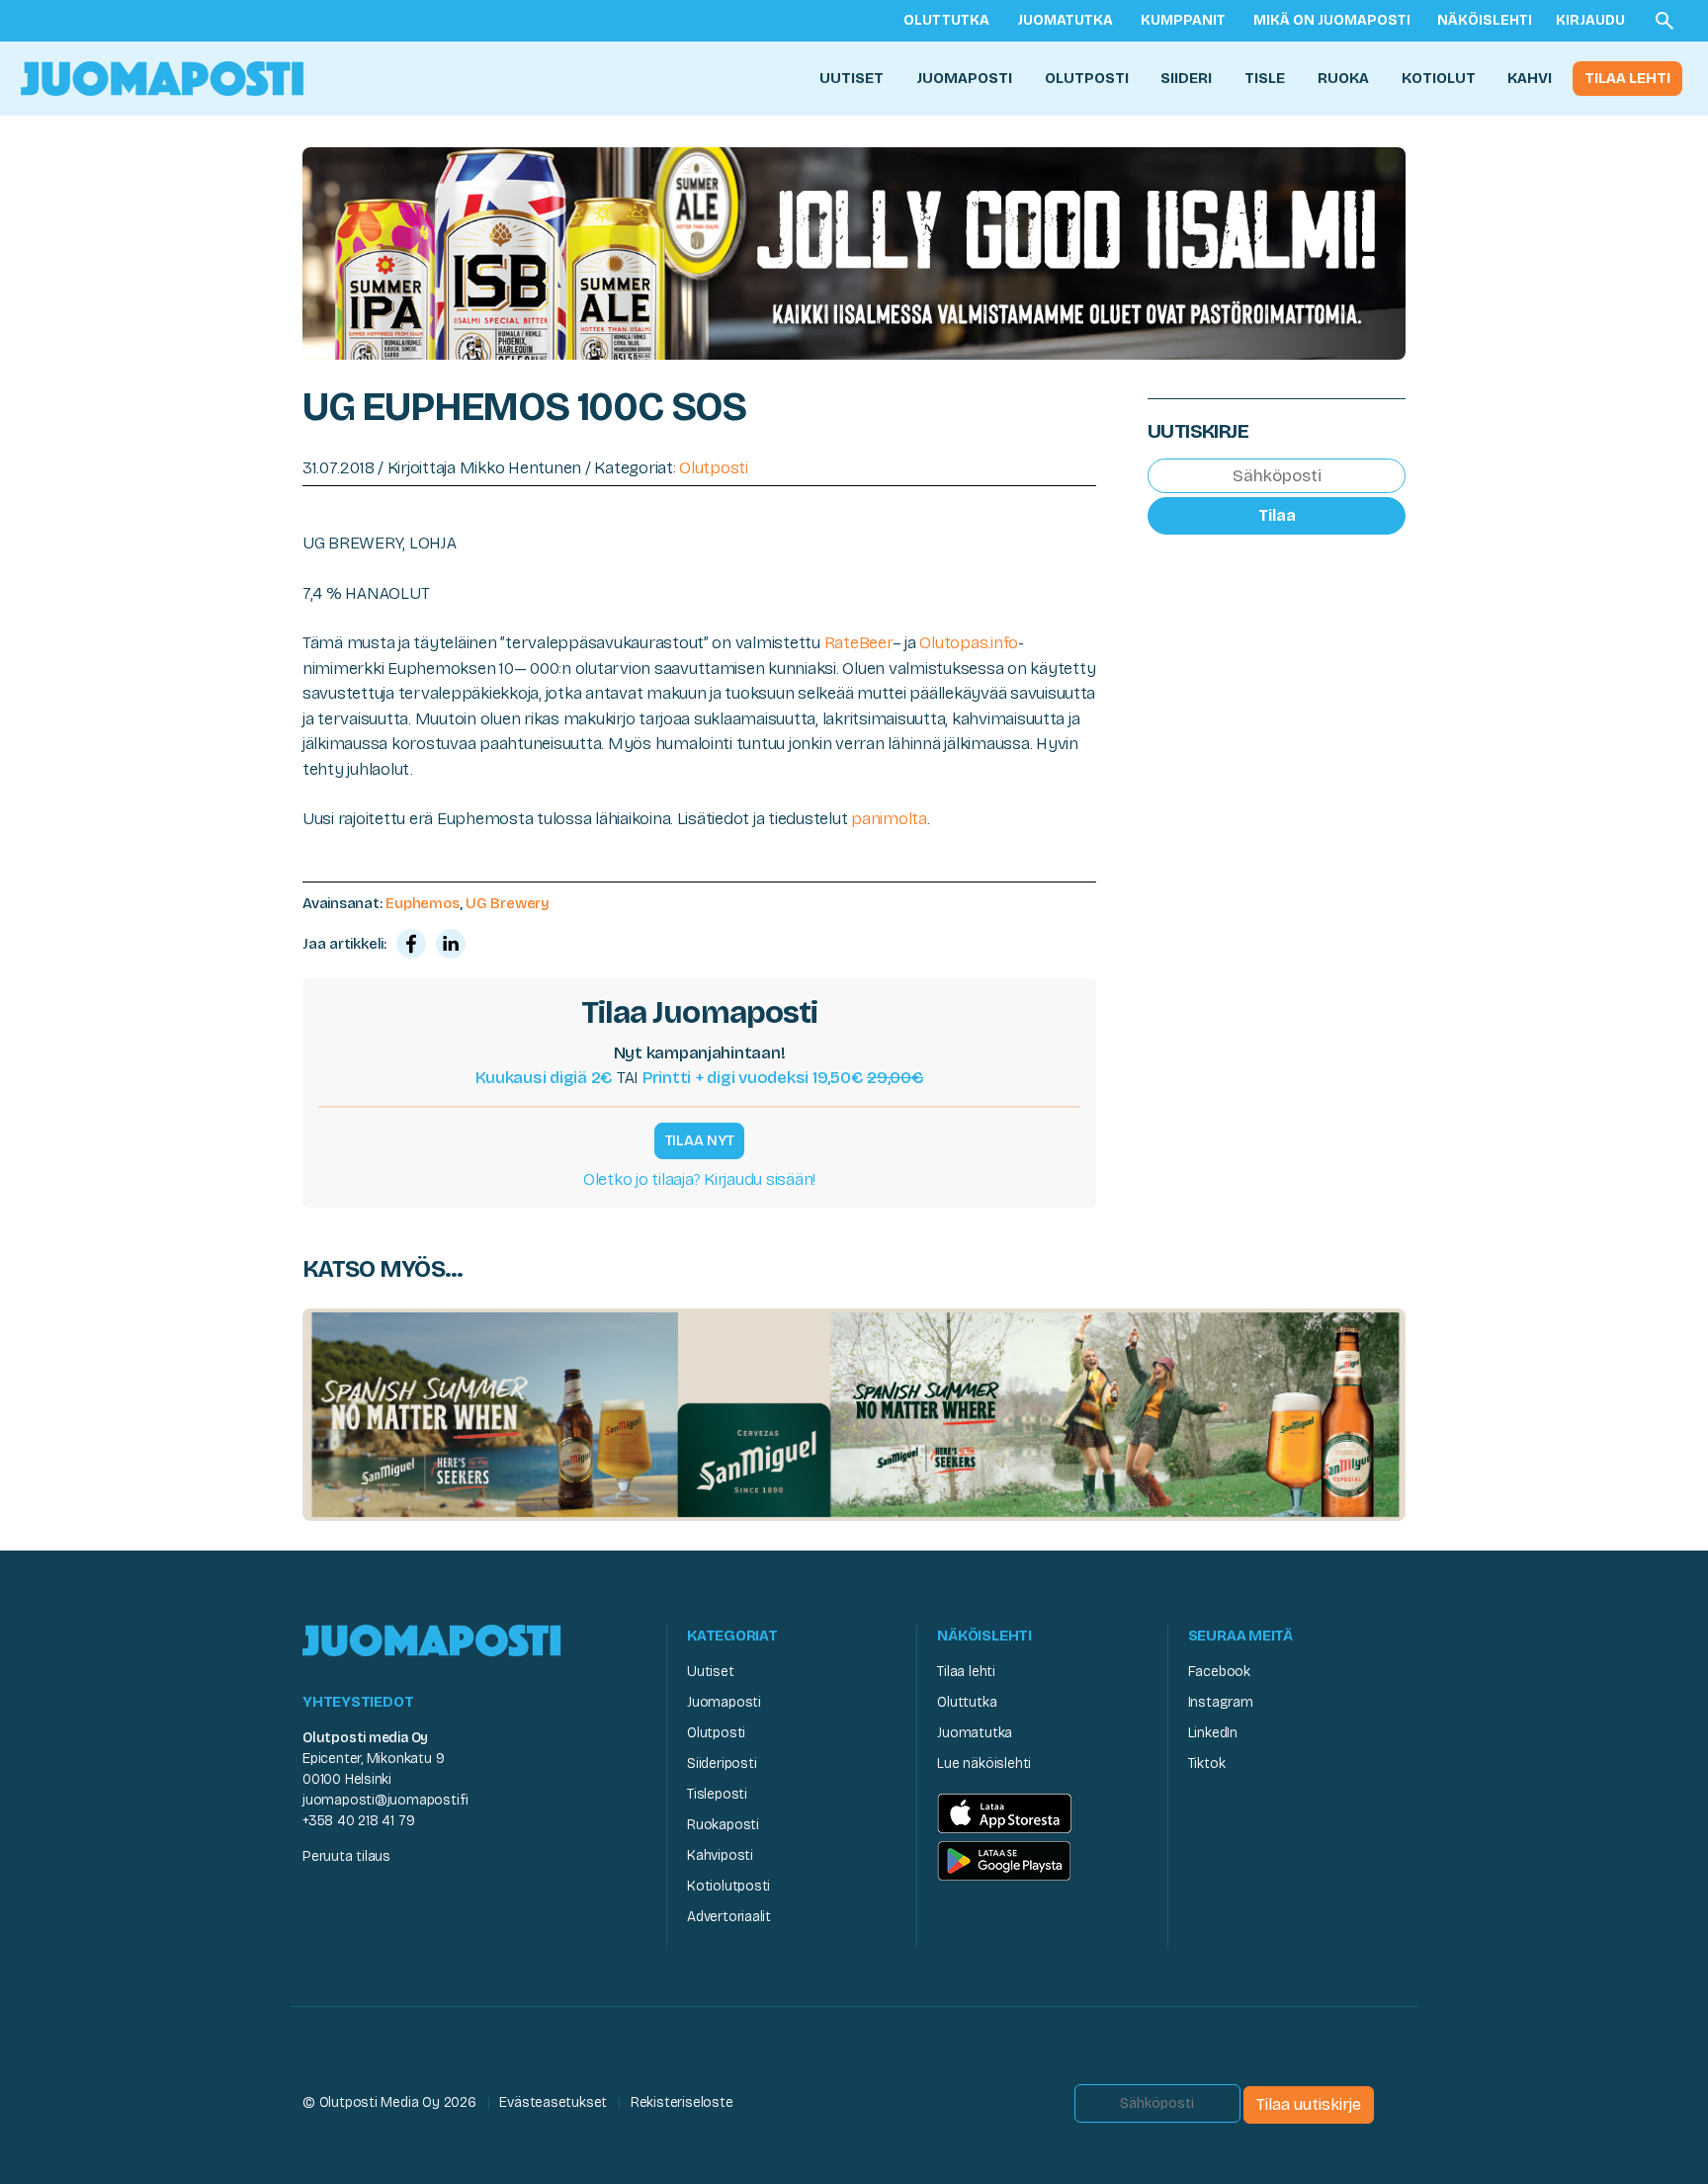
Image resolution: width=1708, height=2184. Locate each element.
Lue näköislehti (984, 1764)
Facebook (1219, 1672)
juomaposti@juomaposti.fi (385, 1800)
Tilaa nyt (700, 1140)
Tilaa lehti (1627, 78)
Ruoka (1343, 78)
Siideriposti (722, 1764)
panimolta (889, 819)
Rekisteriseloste (682, 2102)
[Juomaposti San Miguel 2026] (854, 1414)
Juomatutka (1065, 20)
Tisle (1265, 78)
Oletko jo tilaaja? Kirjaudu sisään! (699, 1179)
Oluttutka (946, 20)
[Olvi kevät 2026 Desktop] (854, 252)
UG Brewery (508, 903)
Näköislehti (1485, 20)
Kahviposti (720, 1855)
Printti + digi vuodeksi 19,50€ (783, 1078)
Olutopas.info (969, 643)
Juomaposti (964, 78)
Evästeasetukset (553, 2102)
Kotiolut (1439, 78)
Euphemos (422, 903)
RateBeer (858, 643)
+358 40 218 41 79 (358, 1821)
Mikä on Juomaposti (1332, 20)
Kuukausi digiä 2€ (545, 1078)
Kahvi (1530, 78)
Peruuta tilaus (346, 1856)
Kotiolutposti (728, 1886)
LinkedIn (1213, 1733)
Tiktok (1207, 1764)
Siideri (1186, 78)
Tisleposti (717, 1794)
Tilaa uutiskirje (1309, 2104)
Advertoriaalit (729, 1917)
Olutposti (1087, 78)
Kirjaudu (1590, 20)
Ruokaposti (723, 1825)
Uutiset (852, 78)
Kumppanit (1183, 20)
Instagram (1221, 1702)
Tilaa (1277, 515)
